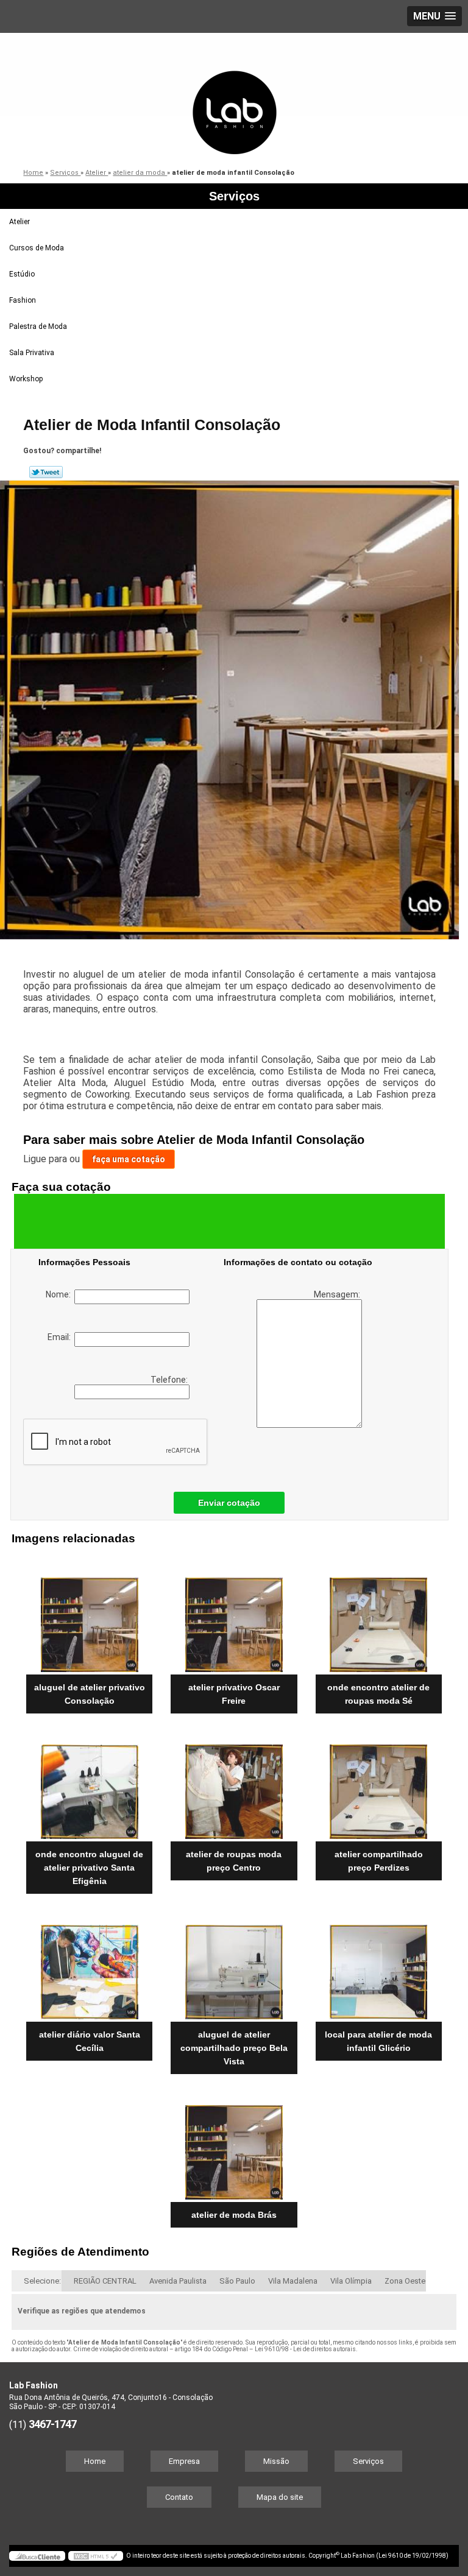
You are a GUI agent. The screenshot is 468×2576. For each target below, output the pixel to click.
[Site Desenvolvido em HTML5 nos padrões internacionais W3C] (96, 2556)
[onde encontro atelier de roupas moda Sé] (379, 1619)
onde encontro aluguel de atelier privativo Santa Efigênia (89, 1868)
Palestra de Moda (38, 326)
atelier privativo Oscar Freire (234, 1694)
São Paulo (237, 2281)
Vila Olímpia (351, 2281)
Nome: (60, 1294)
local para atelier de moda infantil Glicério (378, 2041)
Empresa (184, 2461)
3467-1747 (52, 2424)
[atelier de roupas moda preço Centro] (234, 1785)
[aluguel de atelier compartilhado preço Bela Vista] (234, 1966)
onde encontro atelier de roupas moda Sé (378, 1694)
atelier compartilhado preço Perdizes (379, 1861)
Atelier (19, 222)
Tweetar (46, 472)
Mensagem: (338, 1294)
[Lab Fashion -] (234, 94)
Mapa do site (280, 2497)
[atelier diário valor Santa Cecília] (89, 1966)
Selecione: (42, 2281)
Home (95, 2461)
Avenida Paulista (178, 2281)
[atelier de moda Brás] (234, 2146)
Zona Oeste (405, 2281)
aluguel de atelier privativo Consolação (90, 1694)
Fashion (23, 300)
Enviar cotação (229, 1503)
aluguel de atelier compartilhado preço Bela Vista (234, 2048)
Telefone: (170, 1380)
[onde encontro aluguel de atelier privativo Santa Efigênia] (89, 1785)
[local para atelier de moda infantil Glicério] (379, 1966)
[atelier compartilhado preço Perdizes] (379, 1785)
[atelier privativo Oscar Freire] (234, 1619)
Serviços (234, 196)
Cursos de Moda (37, 248)
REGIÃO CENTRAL (105, 2281)
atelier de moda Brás (234, 2215)
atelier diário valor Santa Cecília (90, 2041)
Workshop (26, 379)
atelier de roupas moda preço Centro (234, 1861)
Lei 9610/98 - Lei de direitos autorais (305, 2349)
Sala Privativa (32, 353)
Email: (61, 1337)
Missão (276, 2461)
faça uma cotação (129, 1159)
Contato (179, 2497)
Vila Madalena (293, 2281)
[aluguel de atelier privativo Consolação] (89, 1619)
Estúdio (22, 274)
